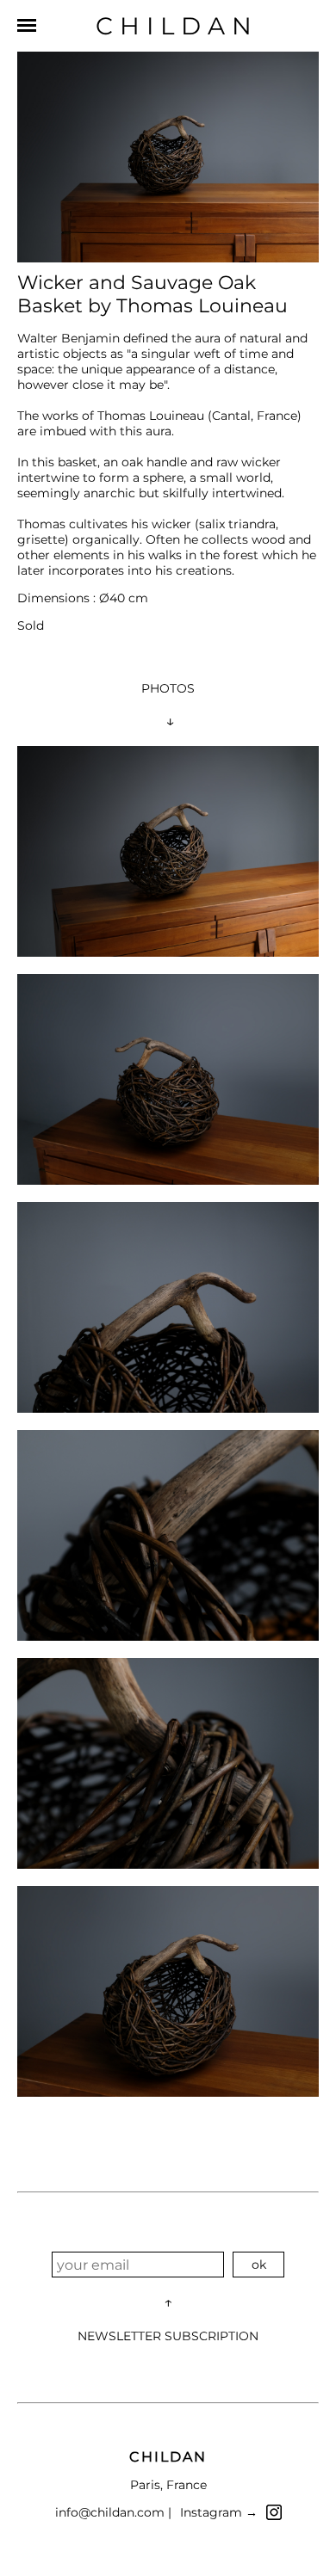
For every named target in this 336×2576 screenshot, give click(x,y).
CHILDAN (177, 26)
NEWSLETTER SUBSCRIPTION (168, 2336)
